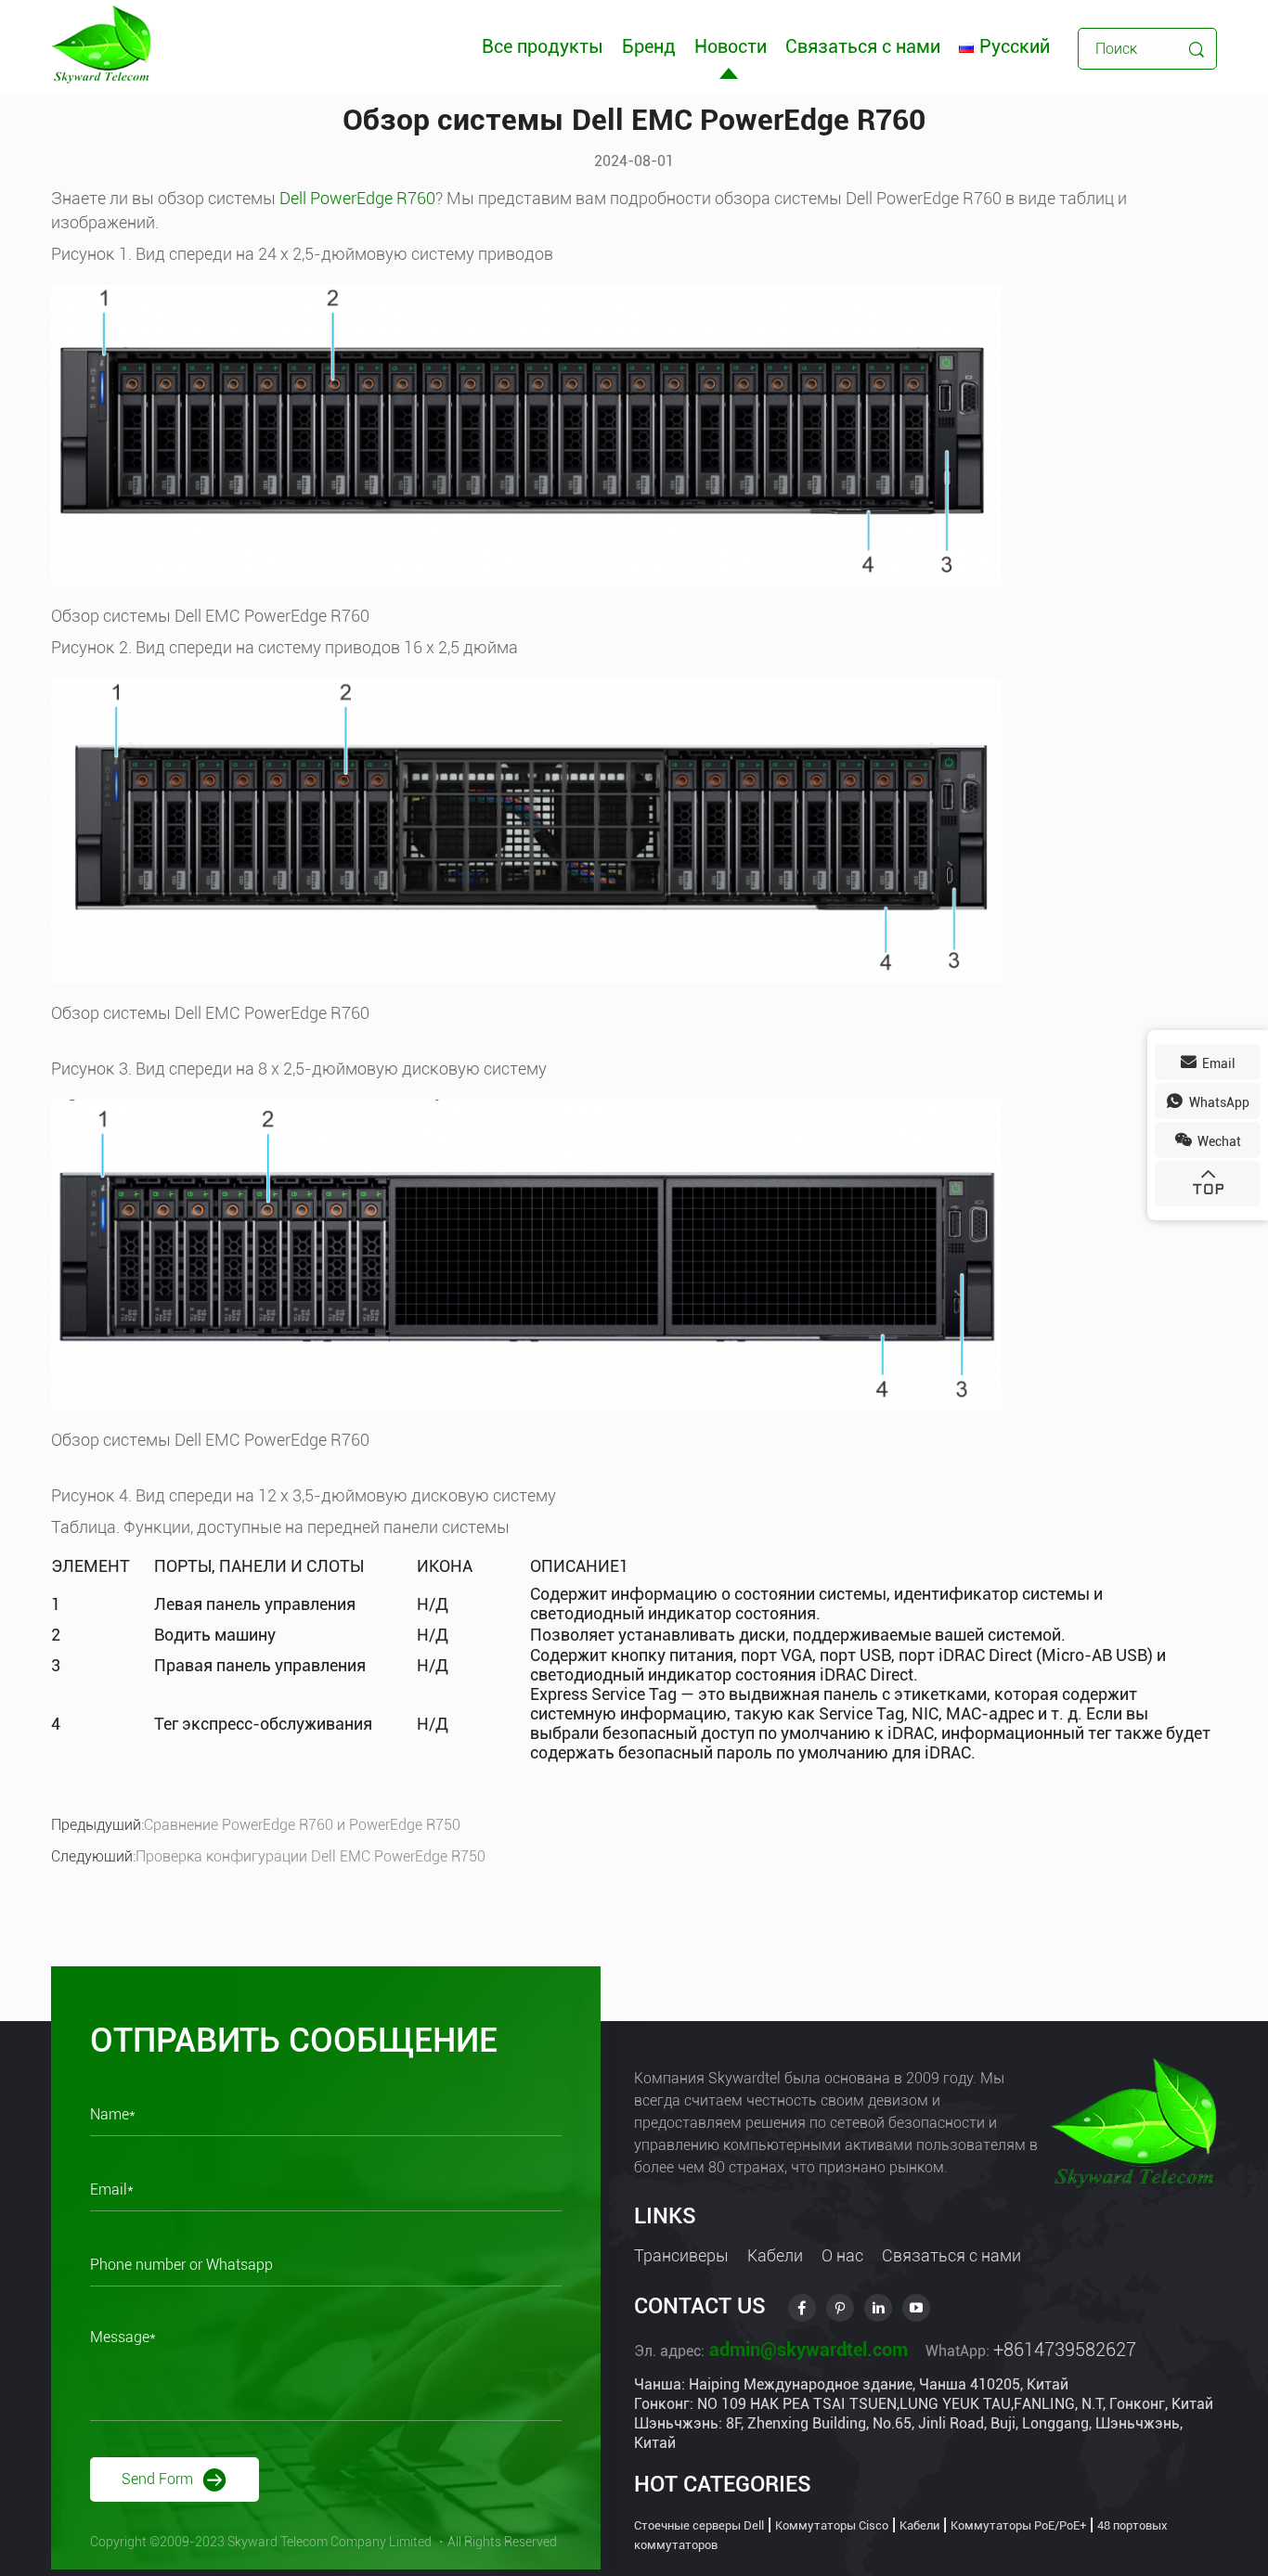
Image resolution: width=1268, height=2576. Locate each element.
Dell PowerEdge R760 (357, 198)
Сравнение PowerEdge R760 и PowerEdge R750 (302, 1825)
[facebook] (802, 2308)
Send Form (159, 2478)
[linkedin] (878, 2308)
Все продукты (543, 46)
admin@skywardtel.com (806, 2350)
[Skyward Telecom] (101, 43)
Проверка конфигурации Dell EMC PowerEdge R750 (311, 1856)
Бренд (649, 46)
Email (1217, 1063)
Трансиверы (681, 2255)
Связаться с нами (863, 46)
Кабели (775, 2255)
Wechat (1218, 1141)
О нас (842, 2255)
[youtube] (916, 2308)
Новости (731, 46)
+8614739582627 (1065, 2350)
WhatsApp (1218, 1102)
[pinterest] (840, 2308)
